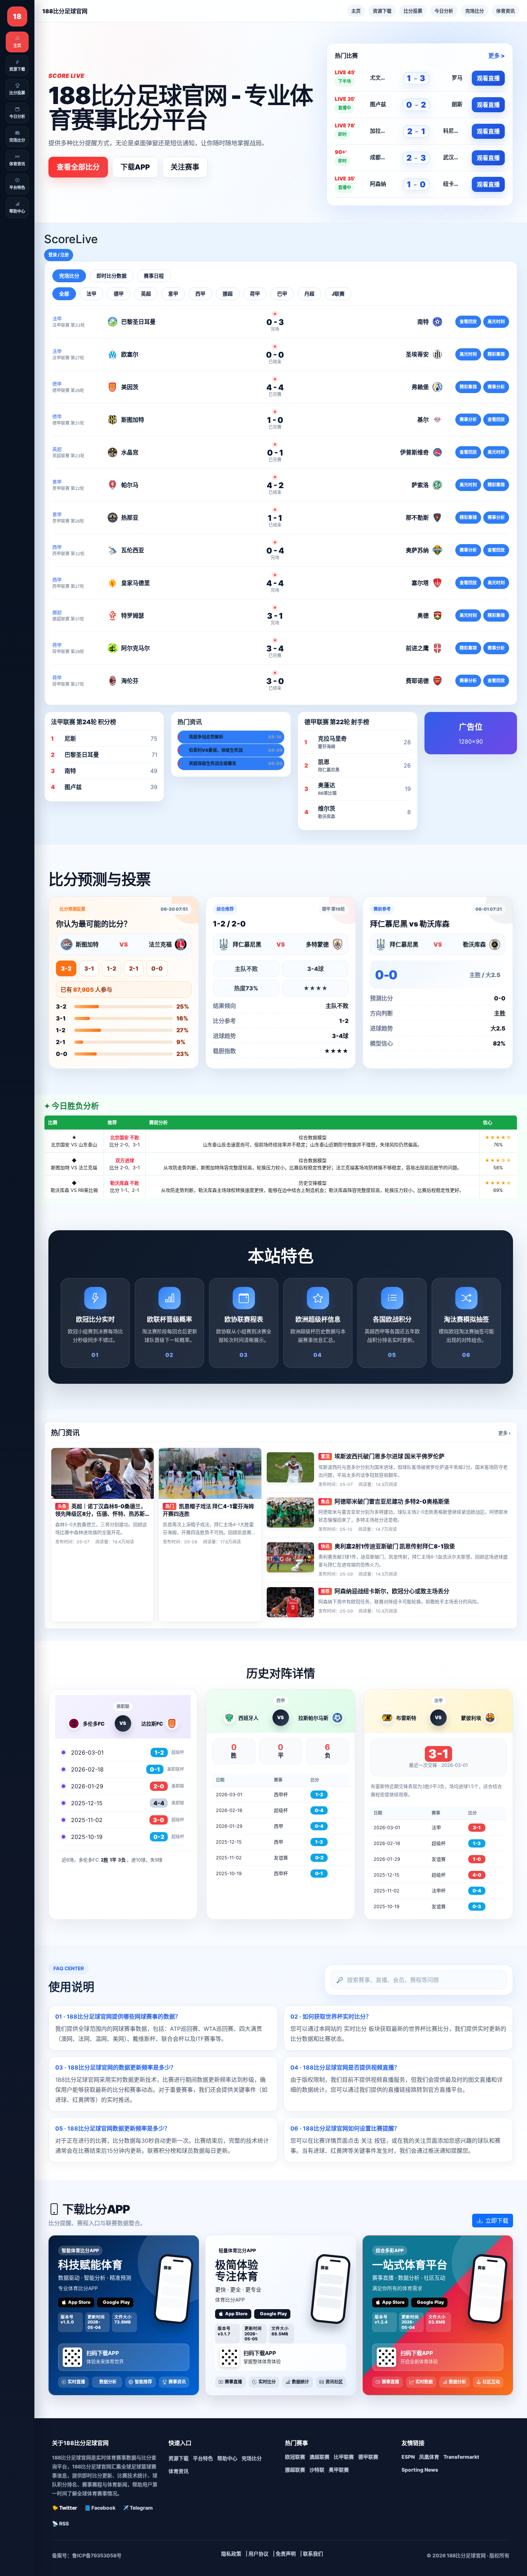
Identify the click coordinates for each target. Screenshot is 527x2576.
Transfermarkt (461, 2457)
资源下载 (382, 11)
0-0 (157, 968)
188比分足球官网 (65, 11)
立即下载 (497, 2221)
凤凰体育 (429, 2457)
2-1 (134, 968)
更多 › (504, 1433)
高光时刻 (496, 322)
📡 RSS (60, 2523)
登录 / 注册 (59, 255)
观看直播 (488, 78)
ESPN (408, 2457)
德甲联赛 (368, 2457)
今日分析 (444, 11)
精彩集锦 (496, 354)
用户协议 (258, 2554)
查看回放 (468, 322)
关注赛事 (185, 167)
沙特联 (317, 2470)
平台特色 (203, 2458)
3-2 (66, 968)
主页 (356, 11)
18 (17, 16)
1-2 (111, 968)
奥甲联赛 (339, 2470)
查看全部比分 (78, 167)
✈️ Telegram (138, 2508)
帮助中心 (227, 2458)
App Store (79, 2302)
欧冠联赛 (295, 2457)
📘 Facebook (100, 2508)
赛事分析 (496, 387)
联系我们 (313, 2554)
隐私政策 (231, 2554)
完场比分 (475, 11)
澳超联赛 (319, 2457)
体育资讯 (505, 11)
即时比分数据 (111, 276)
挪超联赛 (295, 2470)
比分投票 (413, 11)
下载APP (135, 167)
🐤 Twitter (65, 2508)
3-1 (89, 968)
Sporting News (420, 2470)
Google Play (116, 2302)
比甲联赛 (344, 2457)
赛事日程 (154, 276)
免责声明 (286, 2554)
